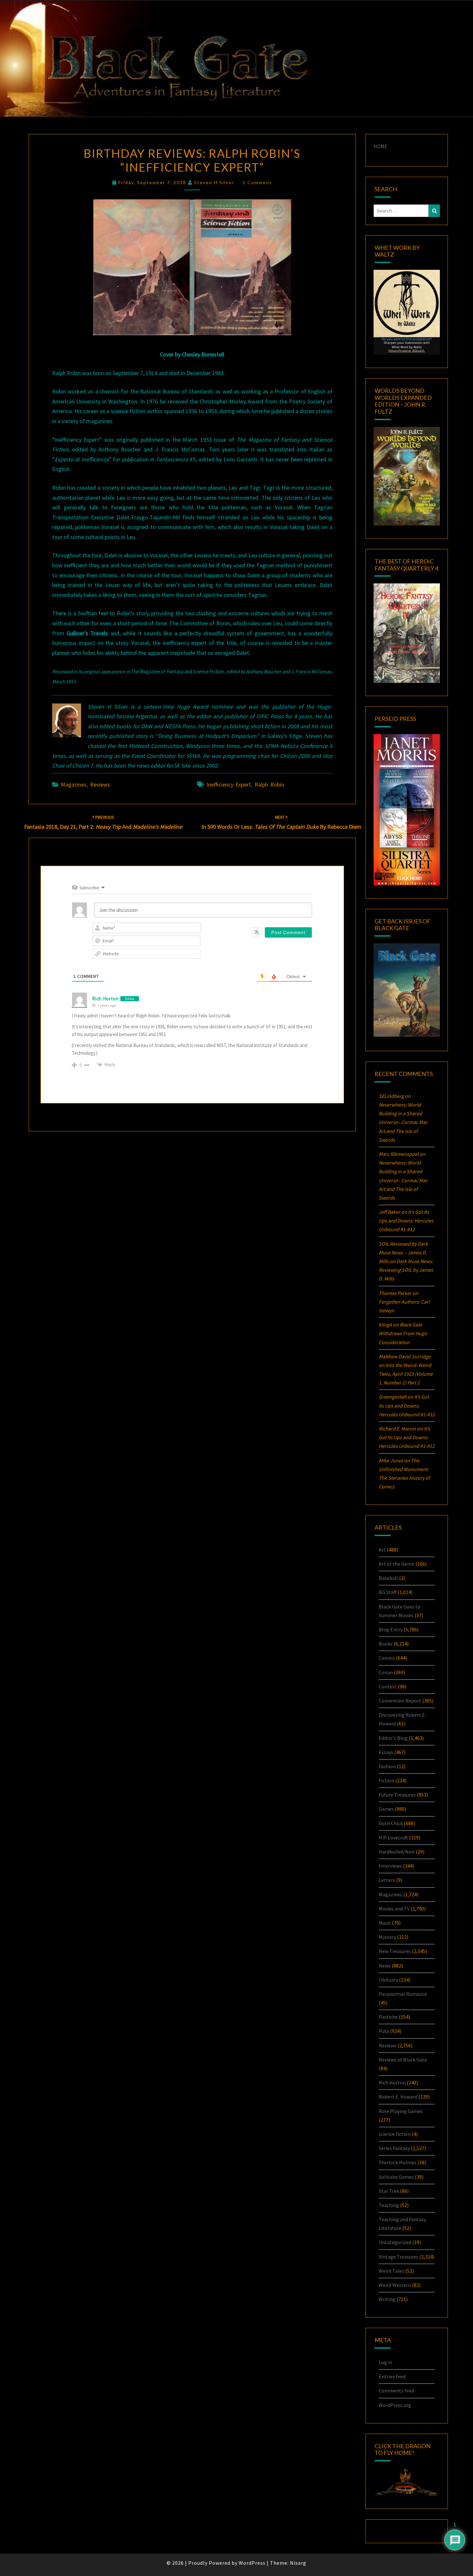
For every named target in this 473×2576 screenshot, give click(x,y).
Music (385, 1923)
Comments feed (396, 2391)
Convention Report (400, 1701)
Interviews (390, 1866)
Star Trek (389, 2191)
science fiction (395, 2134)
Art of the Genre (397, 1564)
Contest (388, 1686)
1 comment (257, 182)
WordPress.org (395, 2405)
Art (382, 1550)
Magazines (74, 784)
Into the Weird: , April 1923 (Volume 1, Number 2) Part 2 (406, 1374)
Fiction (386, 1780)
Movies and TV (394, 1909)
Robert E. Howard (398, 2097)
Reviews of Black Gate (403, 2060)
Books (386, 1644)
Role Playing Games (401, 2111)
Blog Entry (391, 1629)
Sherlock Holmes (398, 2162)
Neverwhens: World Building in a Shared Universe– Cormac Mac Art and (403, 1122)
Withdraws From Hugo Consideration (403, 1333)
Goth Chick (391, 1823)
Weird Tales (391, 2271)
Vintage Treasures (399, 2257)
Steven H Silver (214, 182)
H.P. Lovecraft (393, 1837)
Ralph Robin (269, 784)
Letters (387, 1880)
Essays (386, 1752)
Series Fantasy (394, 2148)
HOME (380, 146)
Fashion (387, 1766)
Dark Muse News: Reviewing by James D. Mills (406, 1270)
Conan (386, 1672)
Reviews (100, 784)
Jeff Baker (390, 1212)
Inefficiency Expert (229, 784)
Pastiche (388, 2017)
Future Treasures (397, 1795)
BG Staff (388, 1592)
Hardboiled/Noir (397, 1852)
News (385, 1966)
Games (386, 1809)
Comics (387, 1658)
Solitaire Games (396, 2177)
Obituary (388, 1980)
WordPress (252, 2563)
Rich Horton (105, 999)
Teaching (389, 2205)
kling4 (385, 1325)
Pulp (384, 2031)
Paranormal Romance (403, 1994)
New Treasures (395, 1951)
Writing (387, 2299)
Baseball (388, 1578)
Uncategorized (395, 2242)
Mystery (387, 1937)
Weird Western (395, 2285)
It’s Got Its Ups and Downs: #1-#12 (406, 1221)
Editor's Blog (393, 1738)
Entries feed (392, 2376)
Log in (385, 2362)
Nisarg (298, 2563)
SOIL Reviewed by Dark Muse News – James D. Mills (403, 1252)
